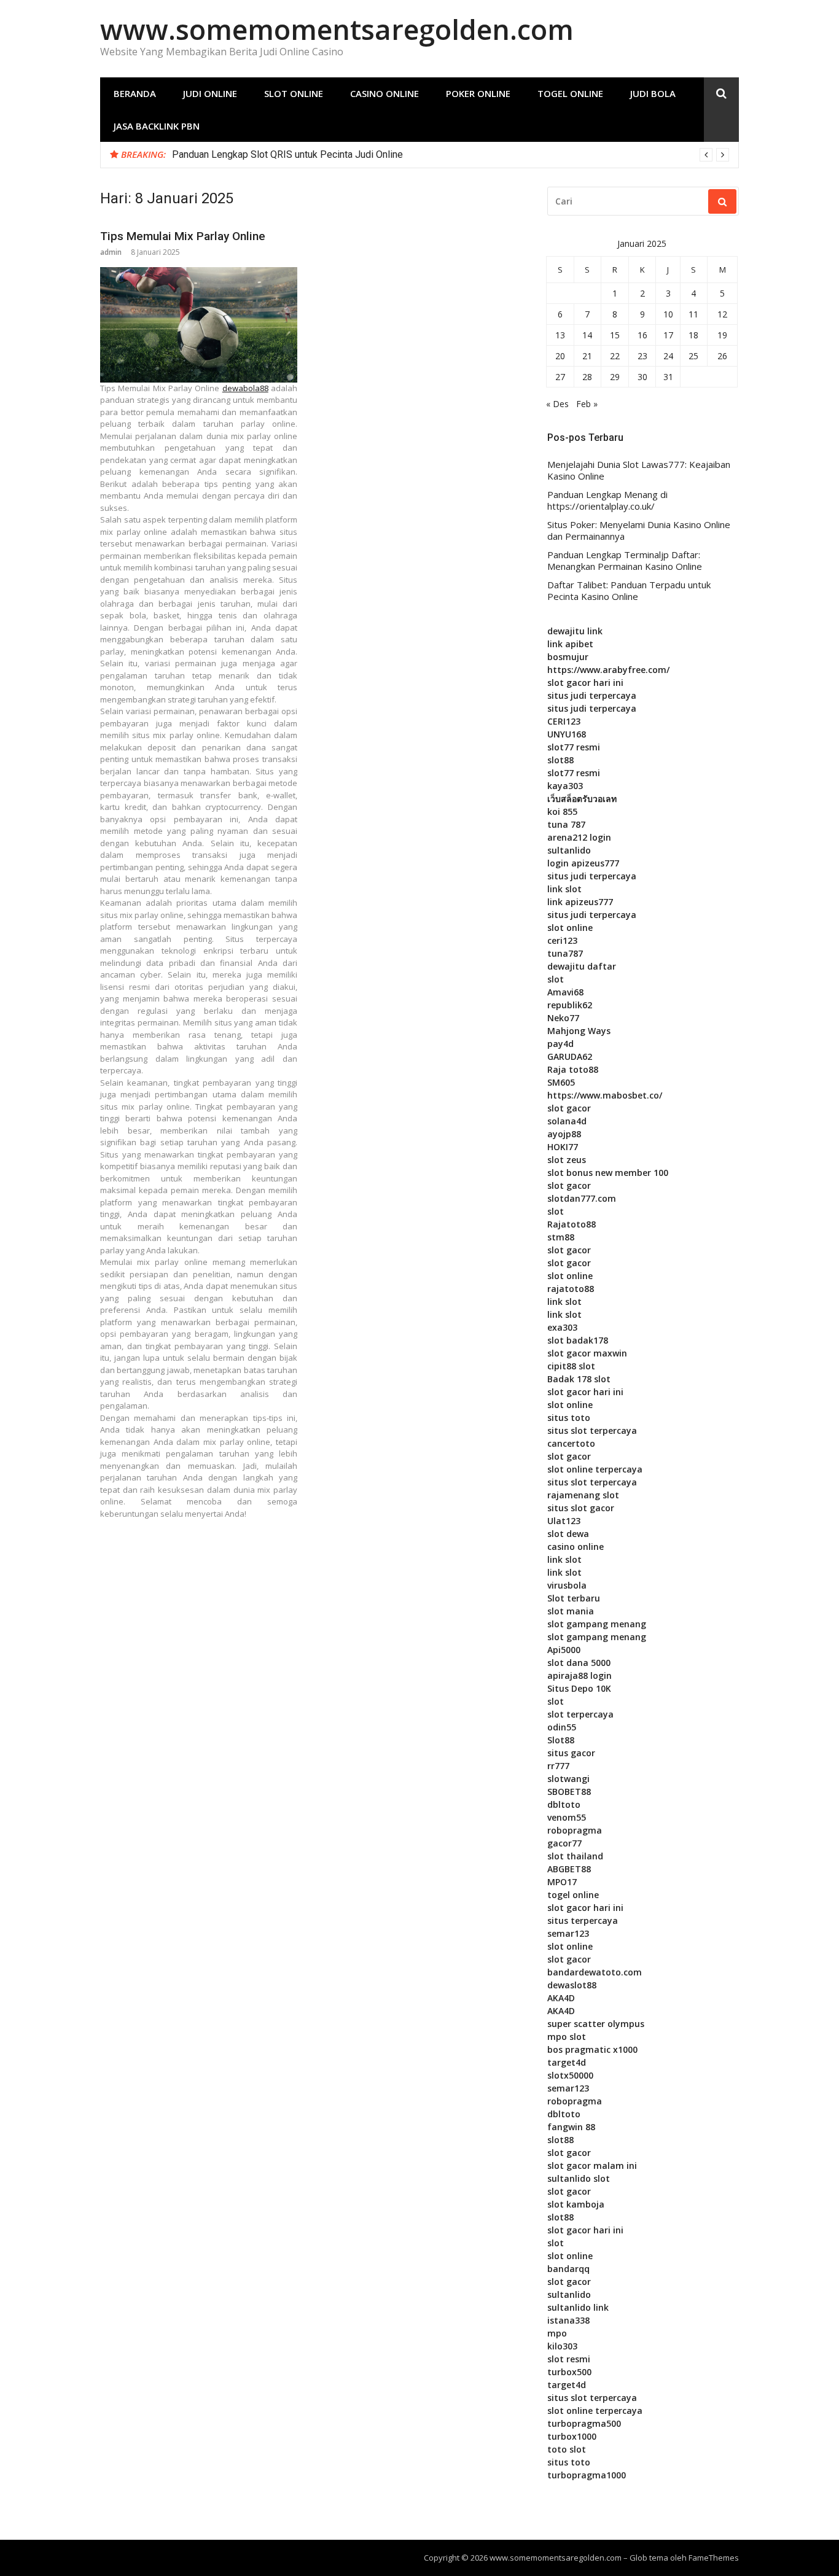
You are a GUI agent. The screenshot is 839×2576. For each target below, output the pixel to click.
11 (693, 314)
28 (587, 377)
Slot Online (294, 93)
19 (722, 335)
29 (615, 377)
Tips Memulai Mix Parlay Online (183, 236)
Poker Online (478, 93)
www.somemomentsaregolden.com (337, 29)
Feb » (587, 404)
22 (615, 356)
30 (642, 377)
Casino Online (384, 93)
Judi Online (210, 93)
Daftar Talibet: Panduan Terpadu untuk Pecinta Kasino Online (629, 591)
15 (615, 335)
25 (693, 356)
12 (722, 314)
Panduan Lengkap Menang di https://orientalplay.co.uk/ (607, 501)
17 (668, 335)
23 (642, 356)
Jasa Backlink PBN (157, 126)
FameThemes (714, 2558)
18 (693, 335)
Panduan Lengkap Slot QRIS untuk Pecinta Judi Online (287, 154)
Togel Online (570, 93)
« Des (557, 404)
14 (587, 335)
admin (111, 252)
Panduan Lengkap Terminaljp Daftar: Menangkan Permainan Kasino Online (625, 561)
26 (722, 356)
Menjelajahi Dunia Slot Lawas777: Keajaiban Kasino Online (639, 471)
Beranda (135, 93)
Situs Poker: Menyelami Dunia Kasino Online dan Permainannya (639, 531)
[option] (451, 155)
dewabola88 (245, 388)
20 (560, 356)
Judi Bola (653, 93)
